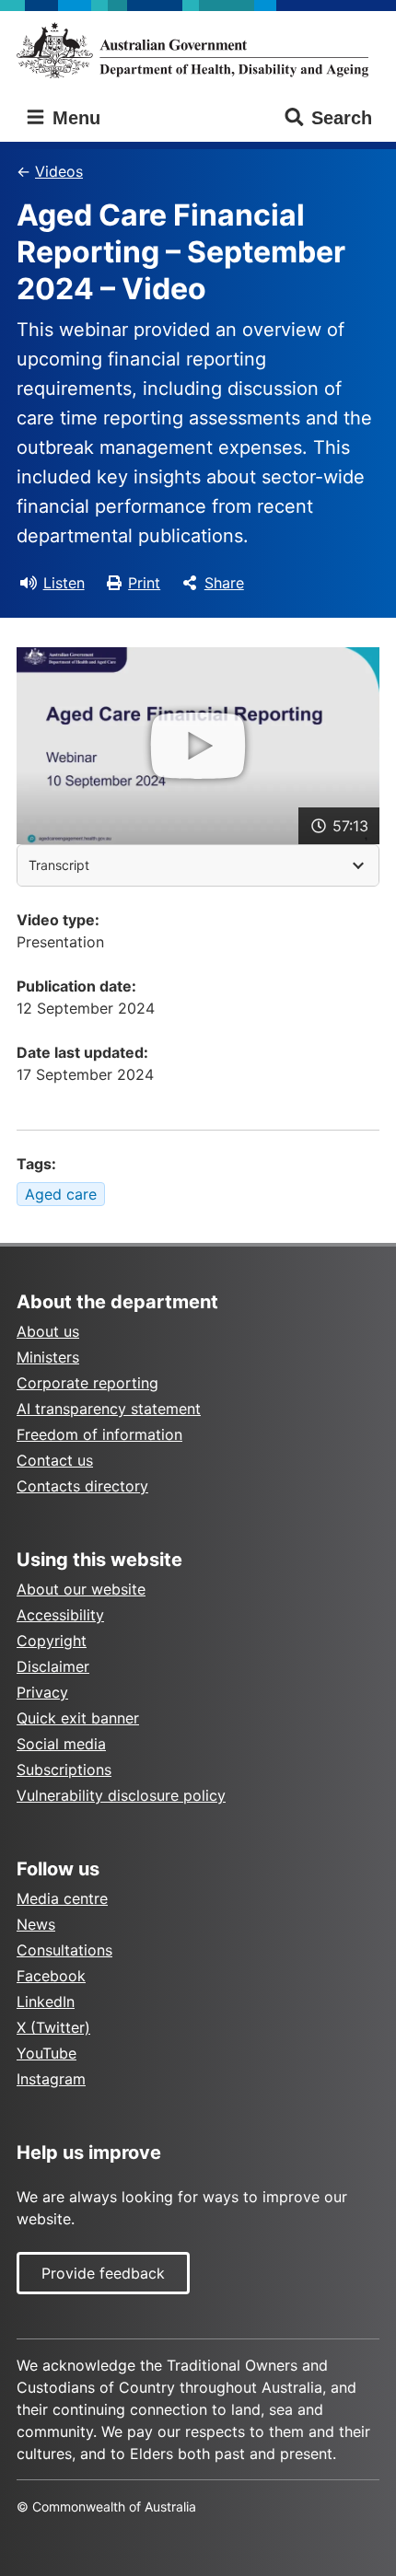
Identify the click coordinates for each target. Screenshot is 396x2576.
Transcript (59, 865)
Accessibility (60, 1615)
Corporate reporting (87, 1383)
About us (48, 1331)
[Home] (198, 50)
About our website (81, 1589)
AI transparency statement (109, 1409)
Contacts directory (82, 1486)
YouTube (47, 2053)
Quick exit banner (78, 1718)
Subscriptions (64, 1770)
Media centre (62, 1898)
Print (144, 583)
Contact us (55, 1460)
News (36, 1924)
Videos (59, 171)
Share (224, 583)
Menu (74, 118)
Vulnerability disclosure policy (121, 1795)
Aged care (61, 1194)
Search (342, 118)
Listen (64, 583)
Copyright (52, 1641)
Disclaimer (53, 1666)
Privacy (42, 1692)
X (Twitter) (53, 2027)
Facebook (51, 1976)
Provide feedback (103, 2273)
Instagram (51, 2079)
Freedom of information (99, 1434)
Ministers (48, 1357)
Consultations (64, 1950)
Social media (61, 1744)
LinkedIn (46, 2002)
